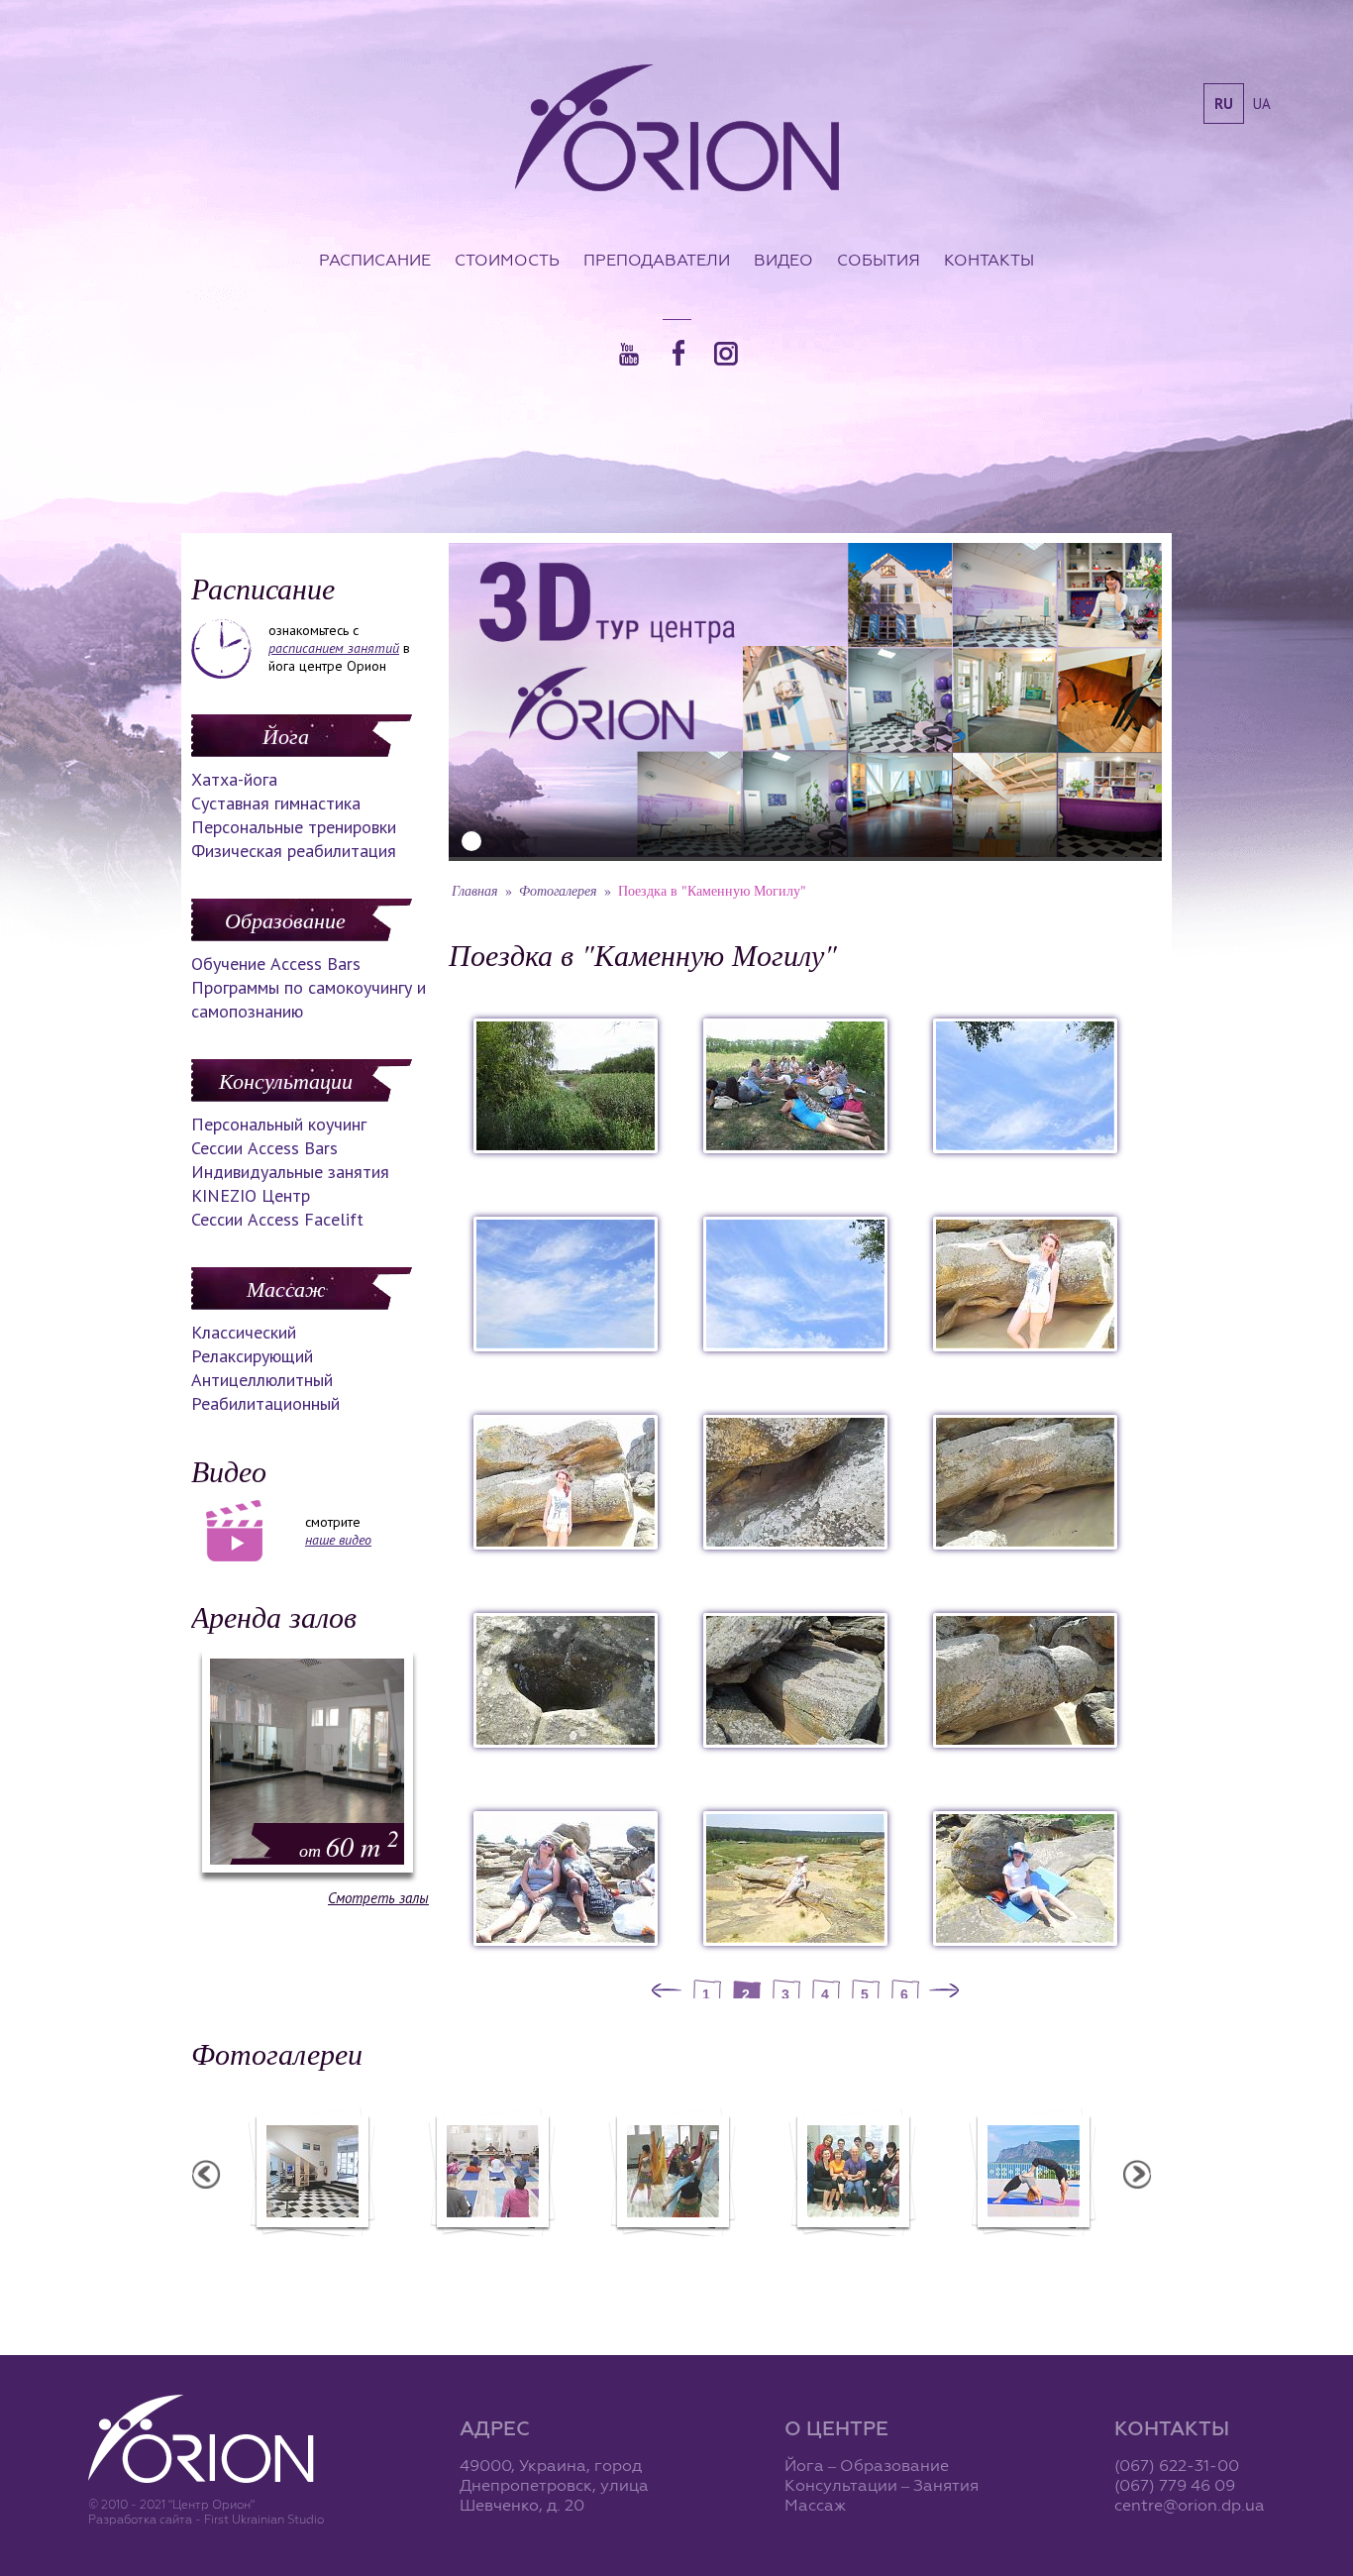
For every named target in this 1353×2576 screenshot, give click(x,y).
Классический (244, 1332)
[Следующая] (944, 1991)
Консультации (286, 1080)
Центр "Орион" (311, 2249)
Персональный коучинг (279, 1124)
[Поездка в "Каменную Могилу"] (566, 1147)
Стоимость (507, 260)
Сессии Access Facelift (277, 1219)
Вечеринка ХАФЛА (672, 2249)
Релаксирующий (252, 1356)
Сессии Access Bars (264, 1148)
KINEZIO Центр (251, 1195)
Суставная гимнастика (276, 803)
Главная (475, 890)
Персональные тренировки (294, 827)
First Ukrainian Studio (264, 2519)
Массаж (286, 1288)
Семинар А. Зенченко (491, 2249)
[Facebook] (678, 353)
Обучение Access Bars (276, 964)
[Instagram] (726, 354)
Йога (286, 735)
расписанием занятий (334, 648)
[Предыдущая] (667, 1991)
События (879, 260)
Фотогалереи (277, 2053)
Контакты (989, 260)
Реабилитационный (265, 1403)
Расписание (375, 260)
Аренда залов (274, 1616)
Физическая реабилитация (294, 851)
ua (1262, 104)
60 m (349, 1846)
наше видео (338, 1540)
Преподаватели (657, 260)
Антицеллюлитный (262, 1380)
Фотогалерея (558, 890)
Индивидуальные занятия (290, 1172)
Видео (783, 260)
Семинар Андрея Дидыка (852, 2249)
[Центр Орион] (677, 130)
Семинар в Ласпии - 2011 (1032, 2249)
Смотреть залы (378, 1898)
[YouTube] (629, 354)
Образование (285, 919)
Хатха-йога (234, 779)
